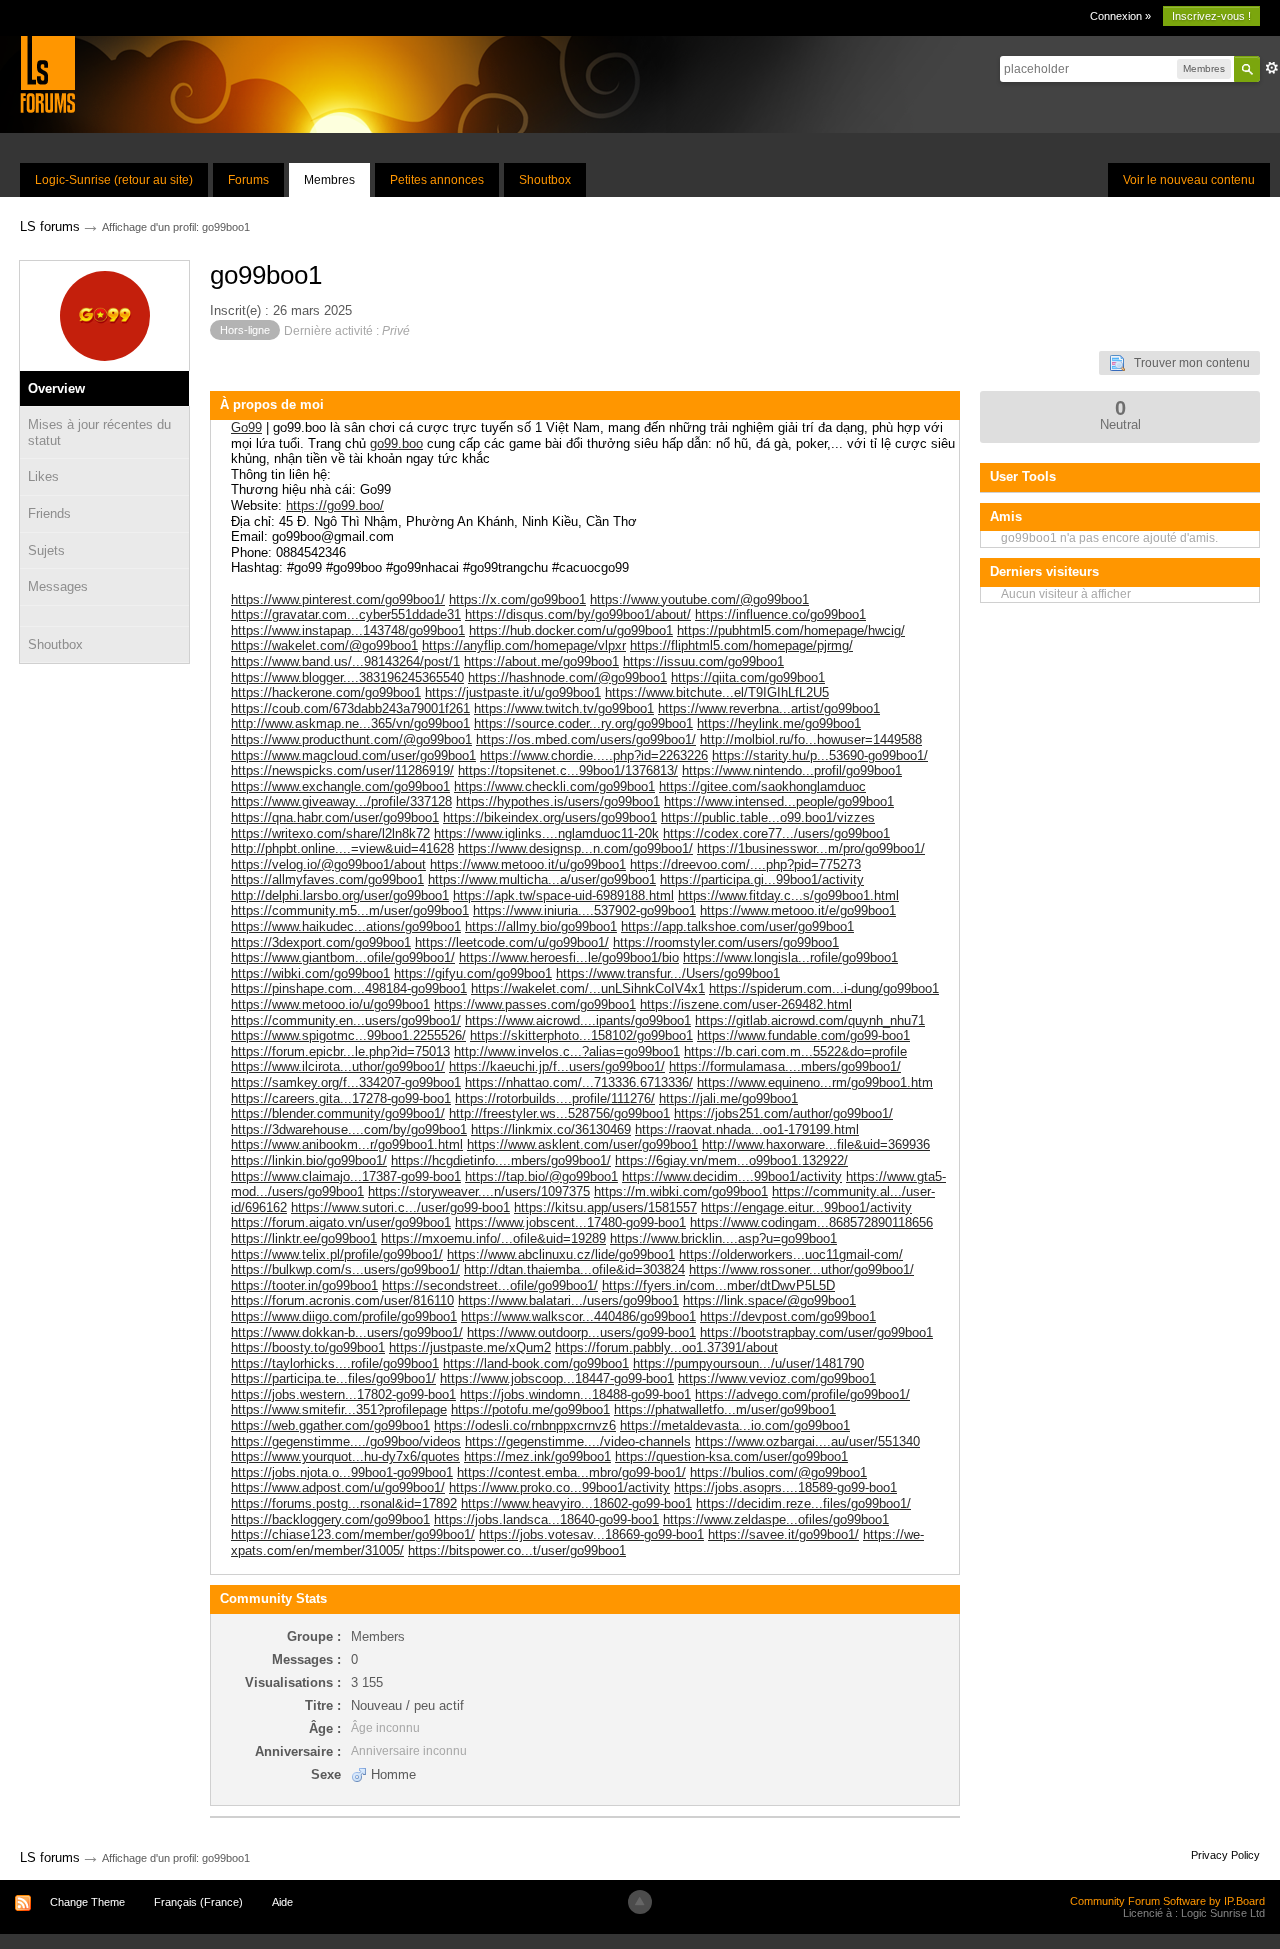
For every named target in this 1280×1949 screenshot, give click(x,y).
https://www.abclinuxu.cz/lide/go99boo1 (561, 1254)
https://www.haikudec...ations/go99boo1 (346, 926)
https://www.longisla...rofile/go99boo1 (790, 957)
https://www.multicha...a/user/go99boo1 (542, 879)
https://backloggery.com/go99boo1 (330, 1519)
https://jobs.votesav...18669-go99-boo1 (591, 1534)
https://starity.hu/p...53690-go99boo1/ (820, 755)
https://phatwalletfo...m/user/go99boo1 (725, 1409)
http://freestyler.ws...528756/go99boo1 (559, 1113)
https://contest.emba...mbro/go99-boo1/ (571, 1472)
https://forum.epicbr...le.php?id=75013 (340, 1051)
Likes (43, 476)
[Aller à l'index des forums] (47, 73)
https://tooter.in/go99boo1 (304, 1285)
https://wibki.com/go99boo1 (310, 973)
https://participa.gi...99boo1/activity (762, 879)
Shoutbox (545, 180)
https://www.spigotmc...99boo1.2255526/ (348, 1035)
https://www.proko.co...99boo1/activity (559, 1487)
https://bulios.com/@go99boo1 (778, 1472)
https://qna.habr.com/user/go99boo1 (335, 817)
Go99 (246, 427)
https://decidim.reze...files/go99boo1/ (803, 1503)
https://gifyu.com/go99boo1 (473, 973)
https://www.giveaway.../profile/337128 (341, 801)
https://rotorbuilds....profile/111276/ (555, 1098)
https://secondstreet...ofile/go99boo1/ (490, 1285)
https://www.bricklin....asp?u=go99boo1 (723, 1238)
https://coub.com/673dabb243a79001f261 (350, 708)
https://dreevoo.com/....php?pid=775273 (745, 864)
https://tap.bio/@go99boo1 (541, 1176)
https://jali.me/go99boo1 (728, 1098)
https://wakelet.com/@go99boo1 (324, 645)
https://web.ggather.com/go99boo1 (330, 1425)
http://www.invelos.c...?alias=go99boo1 (567, 1051)
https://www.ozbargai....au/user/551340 (807, 1441)
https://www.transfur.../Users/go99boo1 (668, 973)
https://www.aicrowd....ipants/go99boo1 (578, 1020)
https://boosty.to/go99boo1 (308, 1347)
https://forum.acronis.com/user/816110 (342, 1300)
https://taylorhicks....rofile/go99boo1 (335, 1363)
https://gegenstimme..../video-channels (578, 1441)
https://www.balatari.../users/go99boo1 (568, 1300)
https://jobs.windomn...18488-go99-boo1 (575, 1394)
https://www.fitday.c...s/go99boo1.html (788, 895)
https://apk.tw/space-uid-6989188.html (563, 895)
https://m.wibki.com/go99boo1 (681, 1191)
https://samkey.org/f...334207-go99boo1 (346, 1082)
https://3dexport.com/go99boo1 (321, 942)
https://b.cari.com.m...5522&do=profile (795, 1051)
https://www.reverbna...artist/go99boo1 (769, 708)
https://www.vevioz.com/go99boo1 (777, 1378)
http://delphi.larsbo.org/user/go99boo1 (340, 895)
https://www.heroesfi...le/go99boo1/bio (569, 957)
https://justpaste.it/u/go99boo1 (513, 692)
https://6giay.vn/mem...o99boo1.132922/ (731, 1160)
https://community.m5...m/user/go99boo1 (350, 910)
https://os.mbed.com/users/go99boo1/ (586, 739)
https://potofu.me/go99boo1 (530, 1409)
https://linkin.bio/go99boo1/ (309, 1160)
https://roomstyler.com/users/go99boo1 (726, 942)
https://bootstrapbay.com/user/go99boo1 (816, 1332)
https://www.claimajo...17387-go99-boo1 (346, 1176)
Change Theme (87, 1902)
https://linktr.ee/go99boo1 (304, 1238)
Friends (49, 513)
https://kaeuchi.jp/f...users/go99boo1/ (557, 1066)
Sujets (46, 550)
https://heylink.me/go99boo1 (779, 723)
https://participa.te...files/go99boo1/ (333, 1378)
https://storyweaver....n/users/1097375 (479, 1191)
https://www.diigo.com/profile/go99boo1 (344, 1316)
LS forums (50, 1857)
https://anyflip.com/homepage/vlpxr (524, 645)
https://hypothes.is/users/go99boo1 (558, 801)
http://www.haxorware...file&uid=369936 (816, 1144)
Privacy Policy (1225, 1855)
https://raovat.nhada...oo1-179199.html (747, 1129)
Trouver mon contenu (1187, 363)
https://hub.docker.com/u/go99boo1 (571, 630)
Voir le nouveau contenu (1189, 180)
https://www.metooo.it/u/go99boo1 (528, 864)
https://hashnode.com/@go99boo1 (567, 677)
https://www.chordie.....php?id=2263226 (594, 755)
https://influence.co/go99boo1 (780, 614)
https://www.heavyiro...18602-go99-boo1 (576, 1503)
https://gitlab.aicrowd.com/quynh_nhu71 (810, 1020)
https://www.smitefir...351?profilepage (339, 1409)
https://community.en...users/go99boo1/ (346, 1020)
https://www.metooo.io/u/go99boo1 (330, 1004)
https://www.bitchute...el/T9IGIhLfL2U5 (717, 692)
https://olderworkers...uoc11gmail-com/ (791, 1254)
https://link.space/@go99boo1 (769, 1300)
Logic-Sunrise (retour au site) (114, 180)
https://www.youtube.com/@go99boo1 (699, 599)
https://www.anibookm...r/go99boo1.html (347, 1144)
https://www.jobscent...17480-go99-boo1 (570, 1222)
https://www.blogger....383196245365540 (347, 677)
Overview (56, 388)
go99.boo (396, 443)
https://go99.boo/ (335, 505)
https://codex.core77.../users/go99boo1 (776, 833)
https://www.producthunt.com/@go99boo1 (351, 739)
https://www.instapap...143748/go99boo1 (348, 630)
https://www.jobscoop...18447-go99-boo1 (557, 1378)
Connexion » (1120, 16)
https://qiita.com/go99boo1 (748, 677)
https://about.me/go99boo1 (541, 661)
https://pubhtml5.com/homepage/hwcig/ (791, 630)
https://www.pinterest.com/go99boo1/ (338, 599)
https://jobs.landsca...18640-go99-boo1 (546, 1519)
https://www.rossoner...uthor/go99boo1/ (801, 1269)
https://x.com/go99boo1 (517, 599)
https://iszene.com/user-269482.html (746, 1004)
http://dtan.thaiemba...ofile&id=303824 (574, 1269)
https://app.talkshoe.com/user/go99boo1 (737, 926)
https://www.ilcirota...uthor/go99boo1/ (338, 1066)
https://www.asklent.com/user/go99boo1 (582, 1144)
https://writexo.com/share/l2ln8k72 (330, 833)
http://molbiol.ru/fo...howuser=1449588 (811, 739)
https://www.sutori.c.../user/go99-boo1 (400, 1207)
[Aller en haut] (640, 1902)
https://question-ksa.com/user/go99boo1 (731, 1456)
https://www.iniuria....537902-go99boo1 (584, 910)
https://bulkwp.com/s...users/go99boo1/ (345, 1269)
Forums (248, 180)
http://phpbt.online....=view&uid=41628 (342, 848)
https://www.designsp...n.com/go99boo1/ (575, 848)
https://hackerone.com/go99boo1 (326, 692)
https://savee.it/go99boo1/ (783, 1534)
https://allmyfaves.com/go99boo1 (327, 879)
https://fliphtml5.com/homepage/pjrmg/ (741, 645)
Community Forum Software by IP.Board (1167, 1901)
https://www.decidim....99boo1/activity (732, 1176)
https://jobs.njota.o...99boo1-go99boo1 (342, 1472)
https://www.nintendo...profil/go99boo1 (792, 770)
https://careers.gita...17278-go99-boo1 (341, 1098)
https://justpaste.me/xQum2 (470, 1347)
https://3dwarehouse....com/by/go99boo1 (349, 1129)
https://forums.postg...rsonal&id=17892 (344, 1503)
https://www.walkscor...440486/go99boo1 (578, 1316)
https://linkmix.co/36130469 (551, 1129)
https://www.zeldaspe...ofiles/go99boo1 (776, 1519)
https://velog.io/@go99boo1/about (328, 864)
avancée (1272, 68)
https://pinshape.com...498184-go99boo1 (349, 988)
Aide (282, 1902)
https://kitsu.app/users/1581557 (605, 1207)
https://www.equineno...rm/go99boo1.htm (815, 1082)
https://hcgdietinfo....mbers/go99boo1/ (501, 1160)
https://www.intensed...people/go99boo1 (779, 801)
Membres (329, 180)
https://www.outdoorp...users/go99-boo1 (581, 1332)
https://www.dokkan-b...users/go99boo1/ (347, 1332)
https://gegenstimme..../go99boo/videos (346, 1441)
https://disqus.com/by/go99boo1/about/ (578, 614)
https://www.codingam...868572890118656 (811, 1222)
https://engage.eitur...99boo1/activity (806, 1207)
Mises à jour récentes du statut (99, 432)
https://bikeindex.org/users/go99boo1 (550, 817)
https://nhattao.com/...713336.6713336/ (579, 1082)
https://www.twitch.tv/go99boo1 (564, 708)
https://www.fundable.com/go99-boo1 (803, 1035)
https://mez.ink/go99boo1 (537, 1456)
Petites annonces (437, 180)
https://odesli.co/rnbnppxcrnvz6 (525, 1425)
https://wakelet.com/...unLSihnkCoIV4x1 (588, 988)
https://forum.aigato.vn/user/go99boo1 (341, 1222)
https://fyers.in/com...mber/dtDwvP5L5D (718, 1285)
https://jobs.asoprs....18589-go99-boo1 (785, 1487)
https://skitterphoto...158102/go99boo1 (581, 1035)
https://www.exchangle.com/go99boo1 (340, 786)
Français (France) (198, 1902)
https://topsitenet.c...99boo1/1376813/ (568, 770)
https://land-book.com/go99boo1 (536, 1363)
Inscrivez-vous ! (1211, 16)
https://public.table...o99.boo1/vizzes (768, 817)
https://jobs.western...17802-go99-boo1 (343, 1394)
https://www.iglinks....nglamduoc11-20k (546, 833)
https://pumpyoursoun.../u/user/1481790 (748, 1363)
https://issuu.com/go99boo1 (703, 661)
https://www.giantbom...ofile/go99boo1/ (343, 957)
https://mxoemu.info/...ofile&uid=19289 (493, 1238)
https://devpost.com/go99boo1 (788, 1316)
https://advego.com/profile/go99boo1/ (802, 1394)
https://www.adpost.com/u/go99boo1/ (338, 1487)
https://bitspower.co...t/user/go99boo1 (517, 1550)
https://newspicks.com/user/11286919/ (342, 770)
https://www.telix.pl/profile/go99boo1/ (337, 1254)
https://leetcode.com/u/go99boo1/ (512, 942)
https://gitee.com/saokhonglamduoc (762, 786)
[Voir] (104, 616)
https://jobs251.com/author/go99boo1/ (783, 1113)
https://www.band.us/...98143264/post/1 (345, 661)
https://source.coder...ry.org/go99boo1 (583, 723)
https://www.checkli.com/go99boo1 (554, 786)
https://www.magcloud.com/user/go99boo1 (353, 755)
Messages (58, 586)
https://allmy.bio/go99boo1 (541, 926)
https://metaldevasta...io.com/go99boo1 (735, 1425)
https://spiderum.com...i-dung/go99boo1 (824, 988)
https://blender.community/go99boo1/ (338, 1113)
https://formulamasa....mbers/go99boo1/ (785, 1066)
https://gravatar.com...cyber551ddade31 (346, 614)
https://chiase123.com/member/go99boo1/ (353, 1534)
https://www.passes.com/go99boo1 (535, 1004)
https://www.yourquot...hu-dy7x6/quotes (345, 1456)
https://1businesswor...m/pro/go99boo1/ (811, 848)
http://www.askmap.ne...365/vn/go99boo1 (350, 723)
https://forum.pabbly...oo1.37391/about (666, 1347)
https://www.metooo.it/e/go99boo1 (798, 910)
